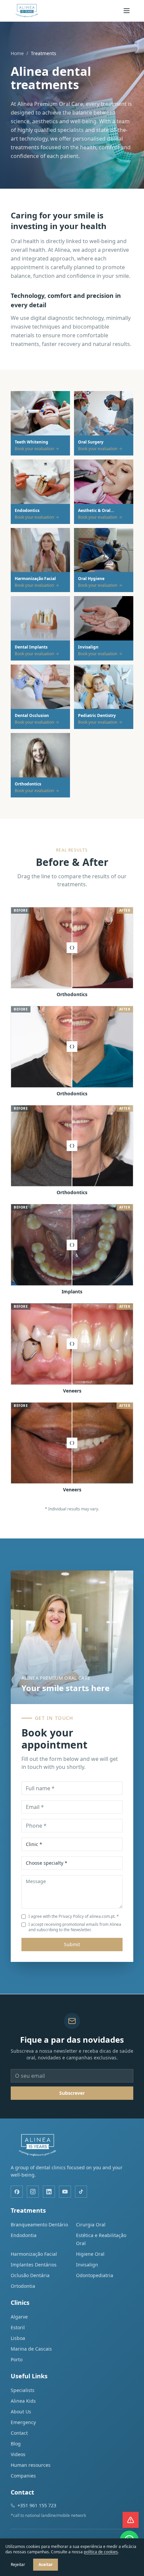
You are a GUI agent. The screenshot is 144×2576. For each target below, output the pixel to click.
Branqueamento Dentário (39, 2225)
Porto (17, 2359)
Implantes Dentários (34, 2265)
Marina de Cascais (31, 2349)
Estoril (18, 2327)
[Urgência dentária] (131, 2520)
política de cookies (101, 2552)
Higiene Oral (90, 2254)
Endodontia (24, 2235)
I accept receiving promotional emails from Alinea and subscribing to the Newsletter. (75, 1927)
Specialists (23, 2390)
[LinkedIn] (49, 2192)
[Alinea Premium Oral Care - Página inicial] (27, 11)
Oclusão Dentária (30, 2275)
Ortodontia (23, 2286)
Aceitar (46, 2564)
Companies (23, 2476)
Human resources (31, 2465)
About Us (21, 2412)
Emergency (23, 2422)
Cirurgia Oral (91, 2225)
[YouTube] (65, 2192)
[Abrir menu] (127, 11)
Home (17, 53)
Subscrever (72, 2093)
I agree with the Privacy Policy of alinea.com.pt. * (74, 1916)
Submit (72, 1944)
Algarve (19, 2317)
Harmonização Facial (34, 2254)
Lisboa (18, 2338)
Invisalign (87, 2265)
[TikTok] (81, 2192)
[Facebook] (17, 2192)
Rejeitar (18, 2564)
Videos (18, 2454)
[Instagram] (33, 2192)
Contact (19, 2433)
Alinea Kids (23, 2401)
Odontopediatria (95, 2275)
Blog (16, 2444)
